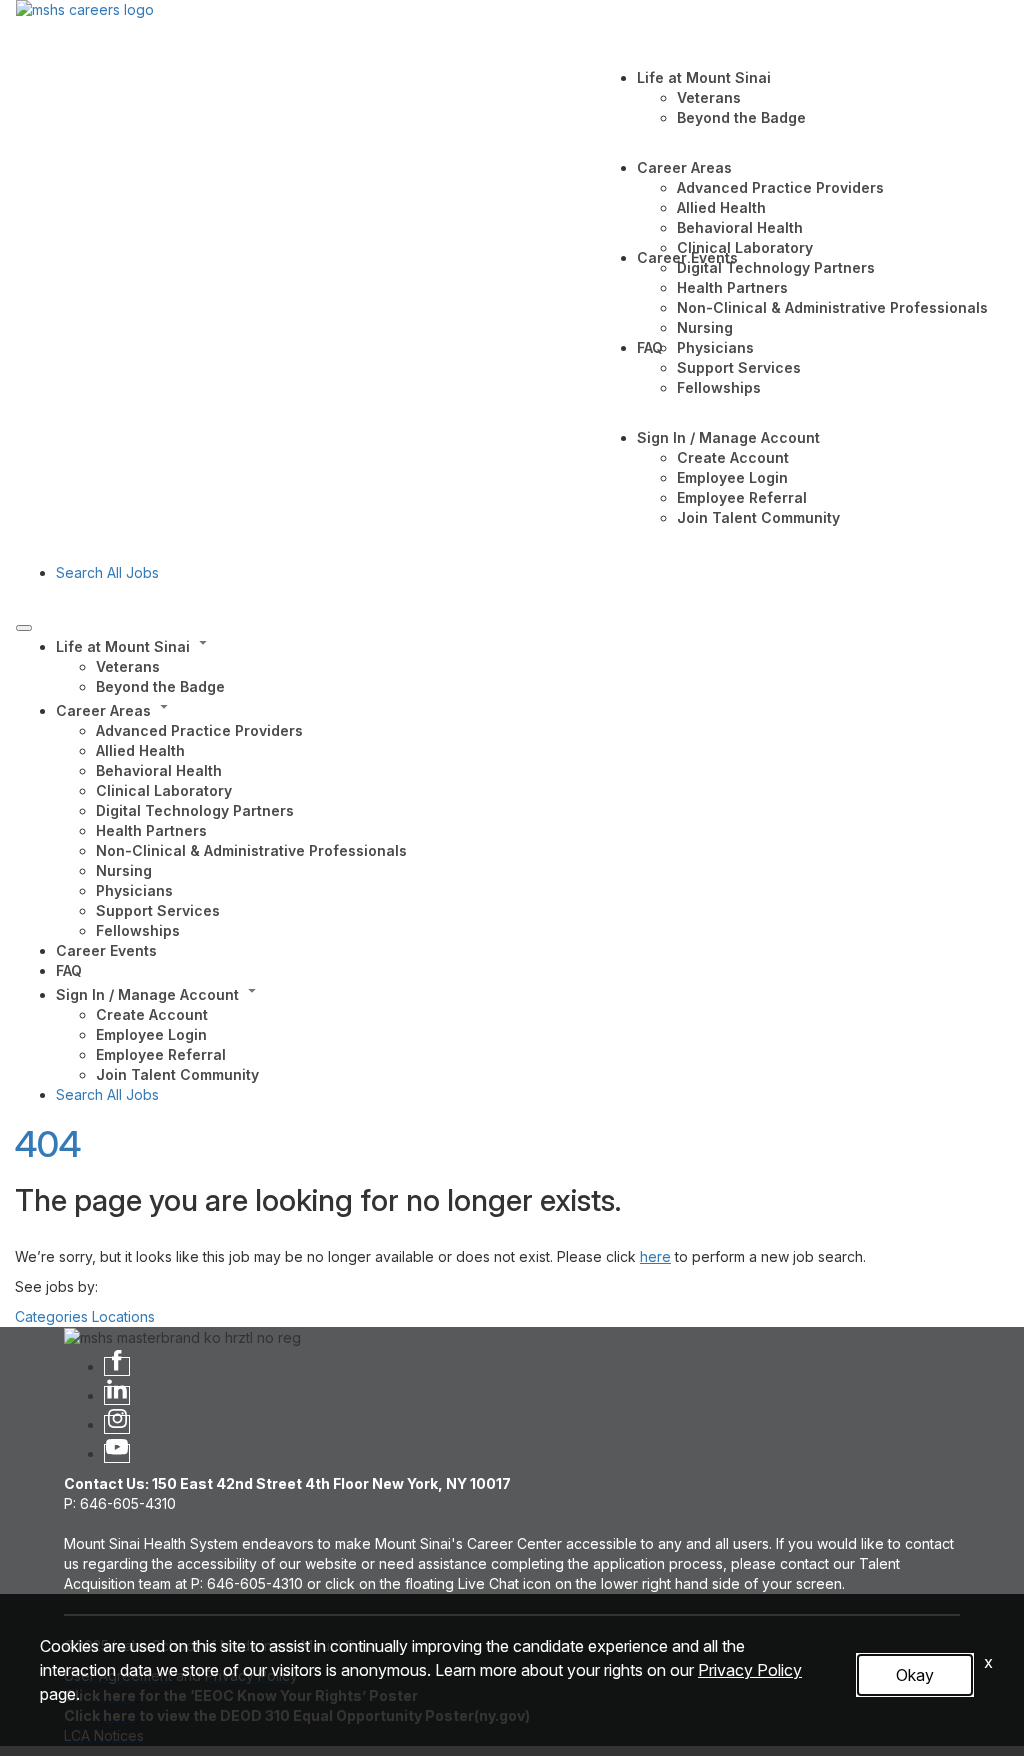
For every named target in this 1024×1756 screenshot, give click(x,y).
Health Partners (732, 287)
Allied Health (721, 207)
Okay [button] (915, 1675)
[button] (532, 645)
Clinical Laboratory (745, 247)
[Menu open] (24, 628)
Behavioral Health (740, 227)
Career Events (687, 257)
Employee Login (732, 477)
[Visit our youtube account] (117, 1453)
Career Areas (684, 167)
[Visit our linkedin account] (117, 1395)
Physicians (715, 347)
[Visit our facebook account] (117, 1366)
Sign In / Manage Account (728, 437)
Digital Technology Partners (776, 267)
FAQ (650, 347)
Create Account (733, 457)
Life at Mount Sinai (704, 77)
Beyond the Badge (741, 117)
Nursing (705, 327)
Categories (51, 1316)
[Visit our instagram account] (117, 1424)
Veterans (709, 97)
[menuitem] (532, 665)
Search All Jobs (107, 572)
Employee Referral (742, 497)
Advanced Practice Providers (780, 187)
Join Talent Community (758, 517)
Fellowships (719, 387)
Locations (123, 1316)
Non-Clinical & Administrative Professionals (832, 307)
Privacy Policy (750, 1670)
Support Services (739, 367)
